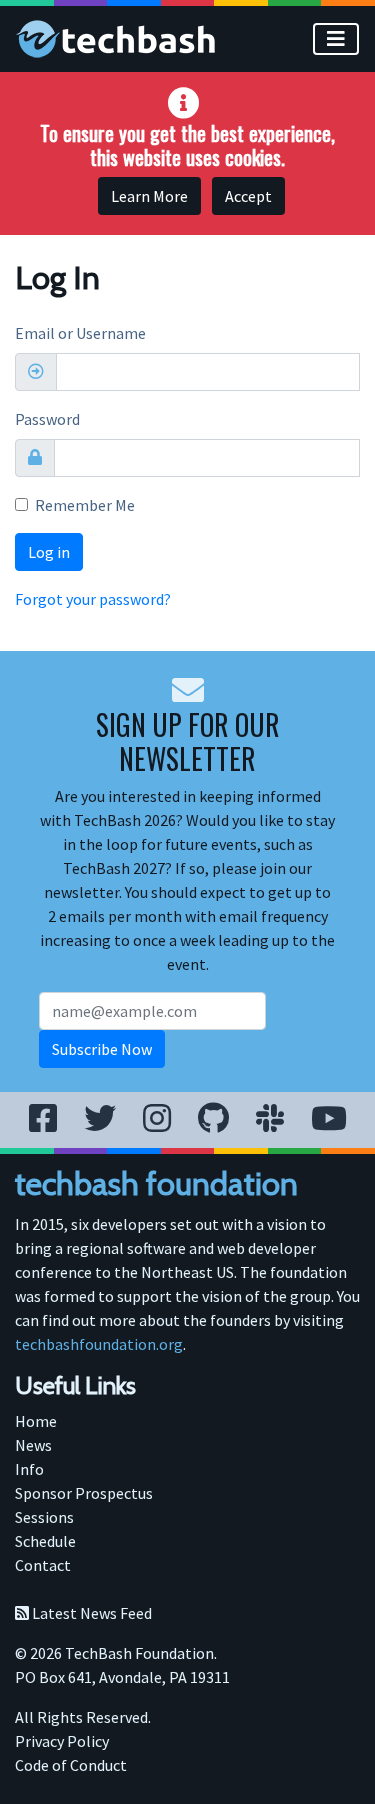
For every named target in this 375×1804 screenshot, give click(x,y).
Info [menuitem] (29, 1469)
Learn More (149, 196)
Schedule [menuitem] (45, 1541)
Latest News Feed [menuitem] (90, 1613)
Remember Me (85, 505)
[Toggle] (336, 39)
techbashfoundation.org (99, 1344)
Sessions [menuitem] (44, 1517)
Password (47, 419)
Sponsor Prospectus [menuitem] (84, 1493)
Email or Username (80, 333)
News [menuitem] (33, 1445)
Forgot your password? (93, 599)
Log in (49, 552)
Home (36, 1421)
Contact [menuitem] (43, 1565)
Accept (248, 196)
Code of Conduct (71, 1765)
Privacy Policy (62, 1741)
